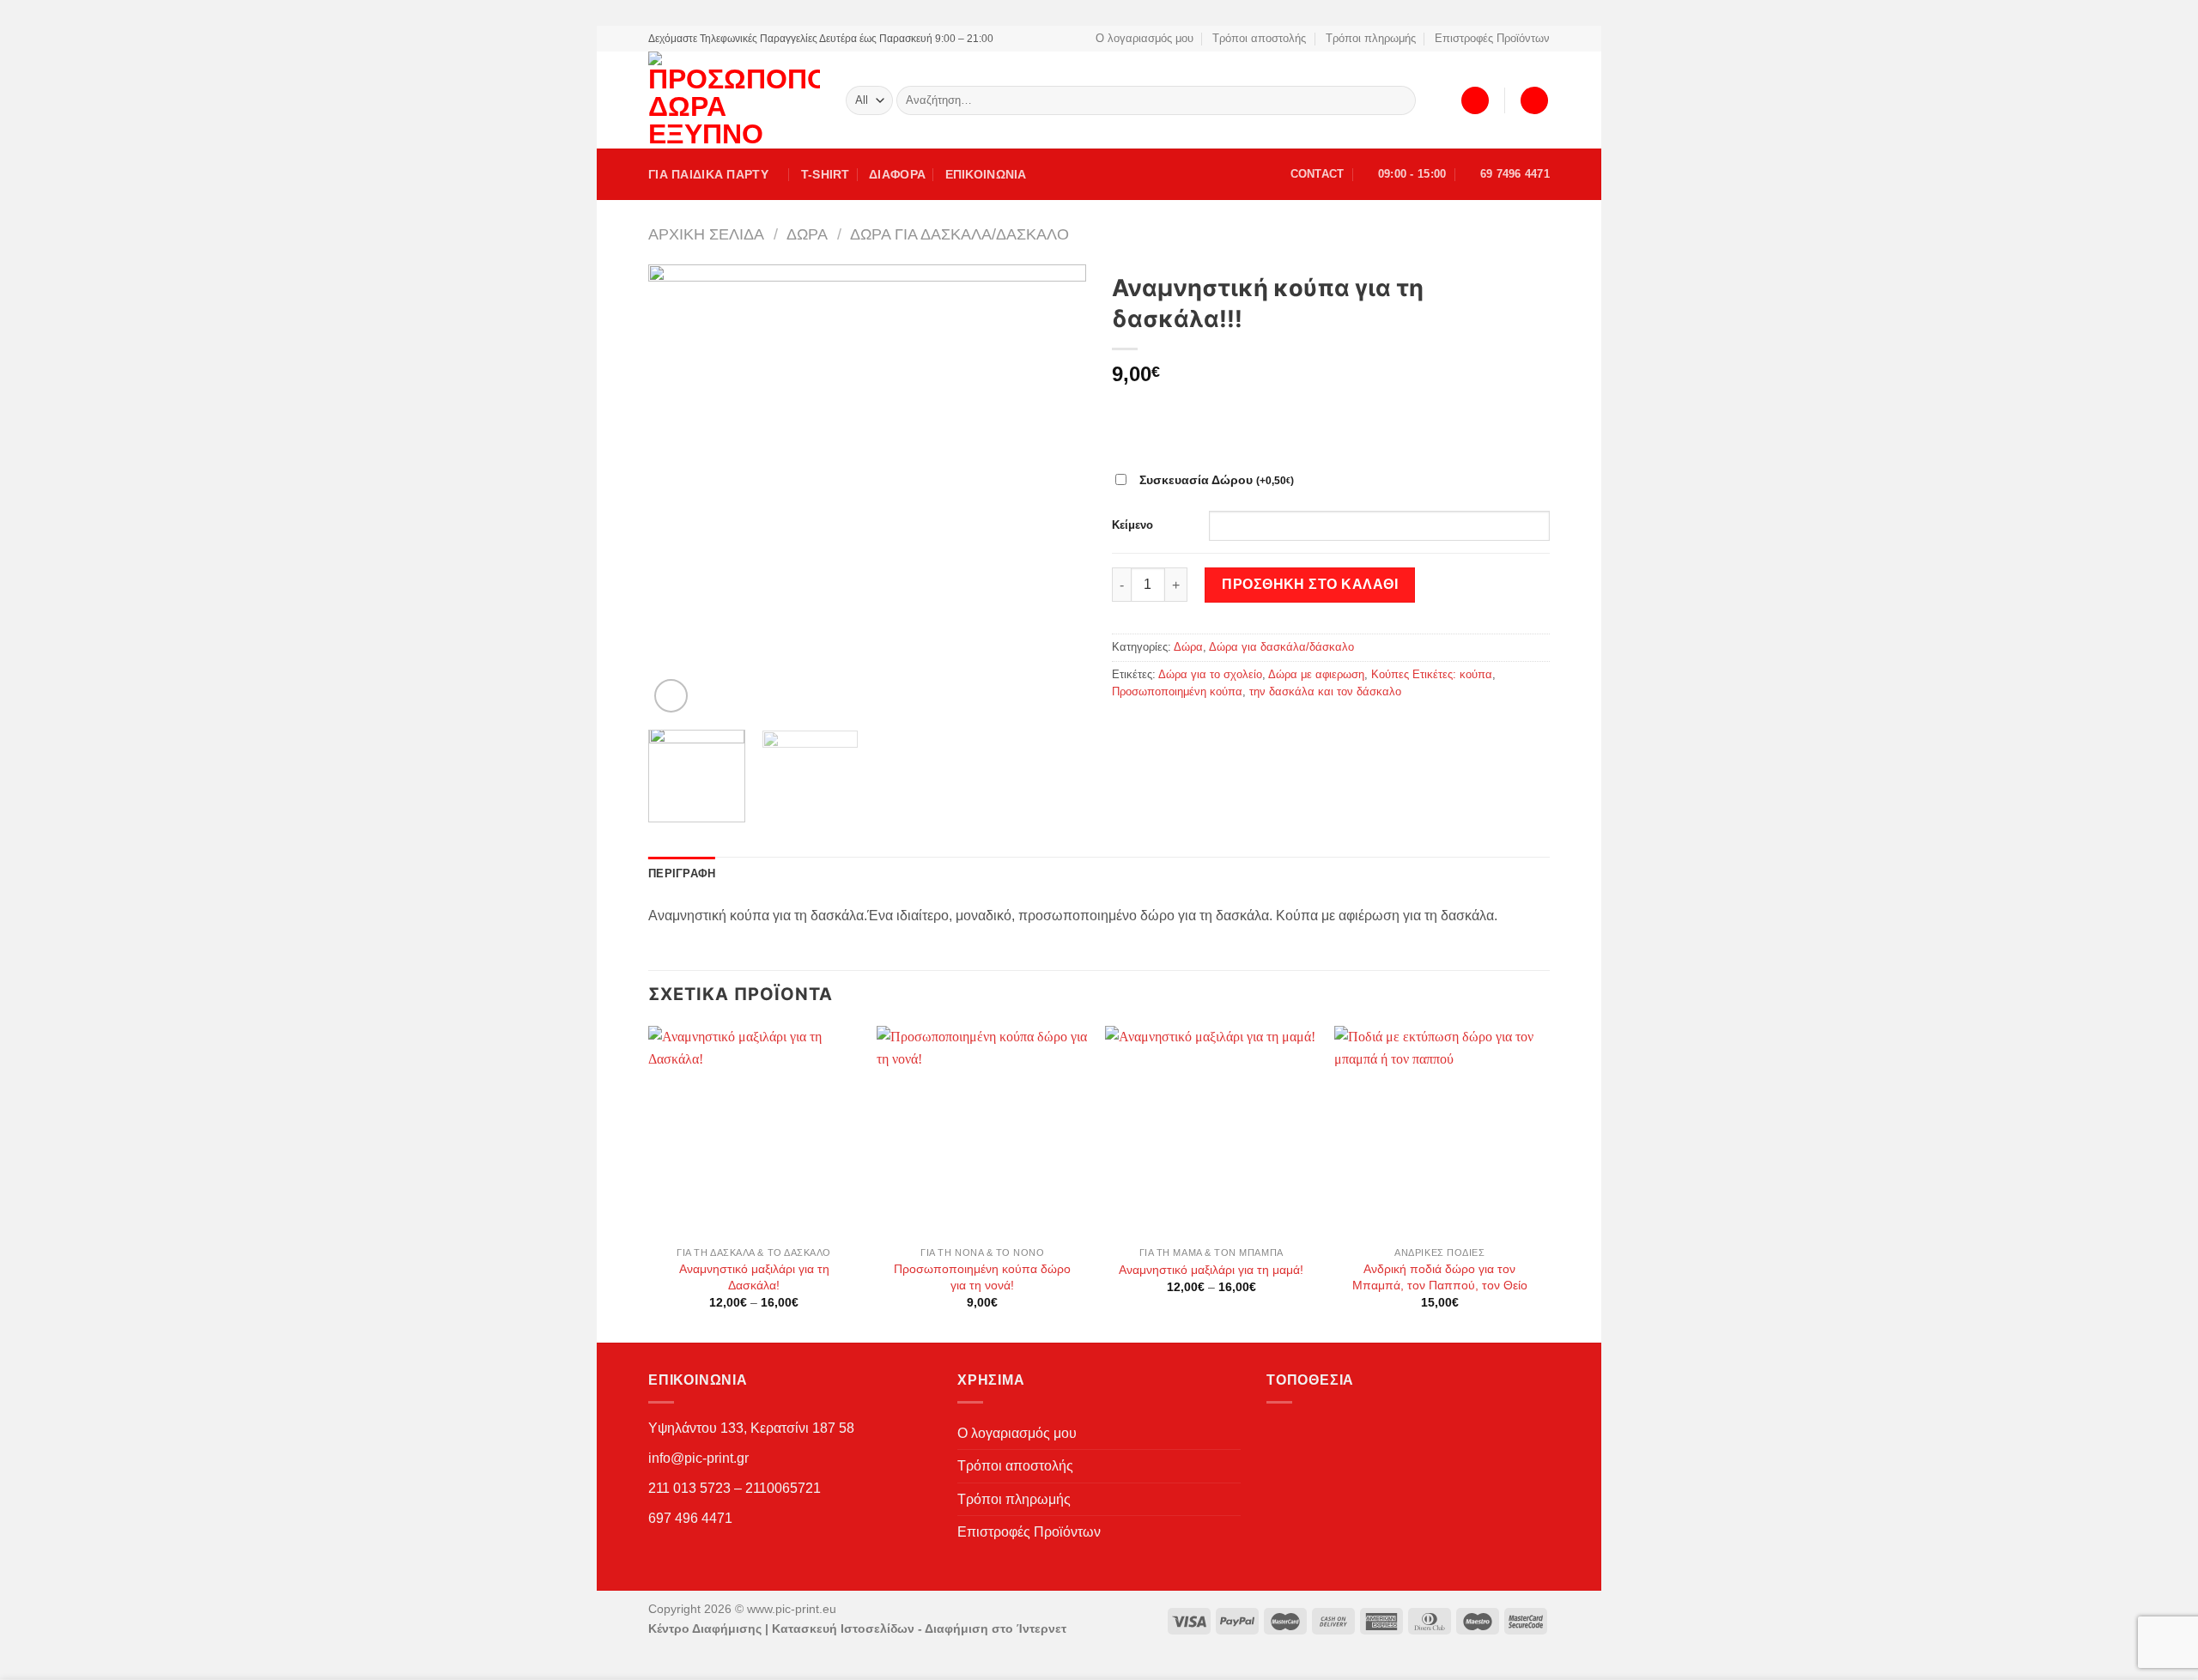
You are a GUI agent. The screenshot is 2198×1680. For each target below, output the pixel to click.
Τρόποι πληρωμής (1371, 38)
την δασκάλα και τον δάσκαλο (1325, 691)
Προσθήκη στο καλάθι (1310, 584)
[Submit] (1400, 100)
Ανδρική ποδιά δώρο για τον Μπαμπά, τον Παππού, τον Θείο (1440, 1277)
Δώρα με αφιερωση (1316, 674)
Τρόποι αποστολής (1259, 38)
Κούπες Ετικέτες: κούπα (1432, 674)
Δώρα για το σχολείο (1210, 674)
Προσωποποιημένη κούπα (1177, 691)
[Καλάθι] (1534, 101)
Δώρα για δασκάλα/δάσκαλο (959, 234)
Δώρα (807, 234)
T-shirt (826, 174)
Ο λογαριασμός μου (1145, 38)
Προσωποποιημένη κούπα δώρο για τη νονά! (982, 1277)
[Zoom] (671, 696)
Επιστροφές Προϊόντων (1492, 38)
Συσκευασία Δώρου (1217, 480)
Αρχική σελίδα (706, 234)
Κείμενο (1132, 525)
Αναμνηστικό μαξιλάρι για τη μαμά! (1211, 1270)
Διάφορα (897, 174)
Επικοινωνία (986, 174)
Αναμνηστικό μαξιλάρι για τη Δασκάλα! (754, 1277)
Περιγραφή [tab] (682, 873)
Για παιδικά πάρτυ (708, 174)
